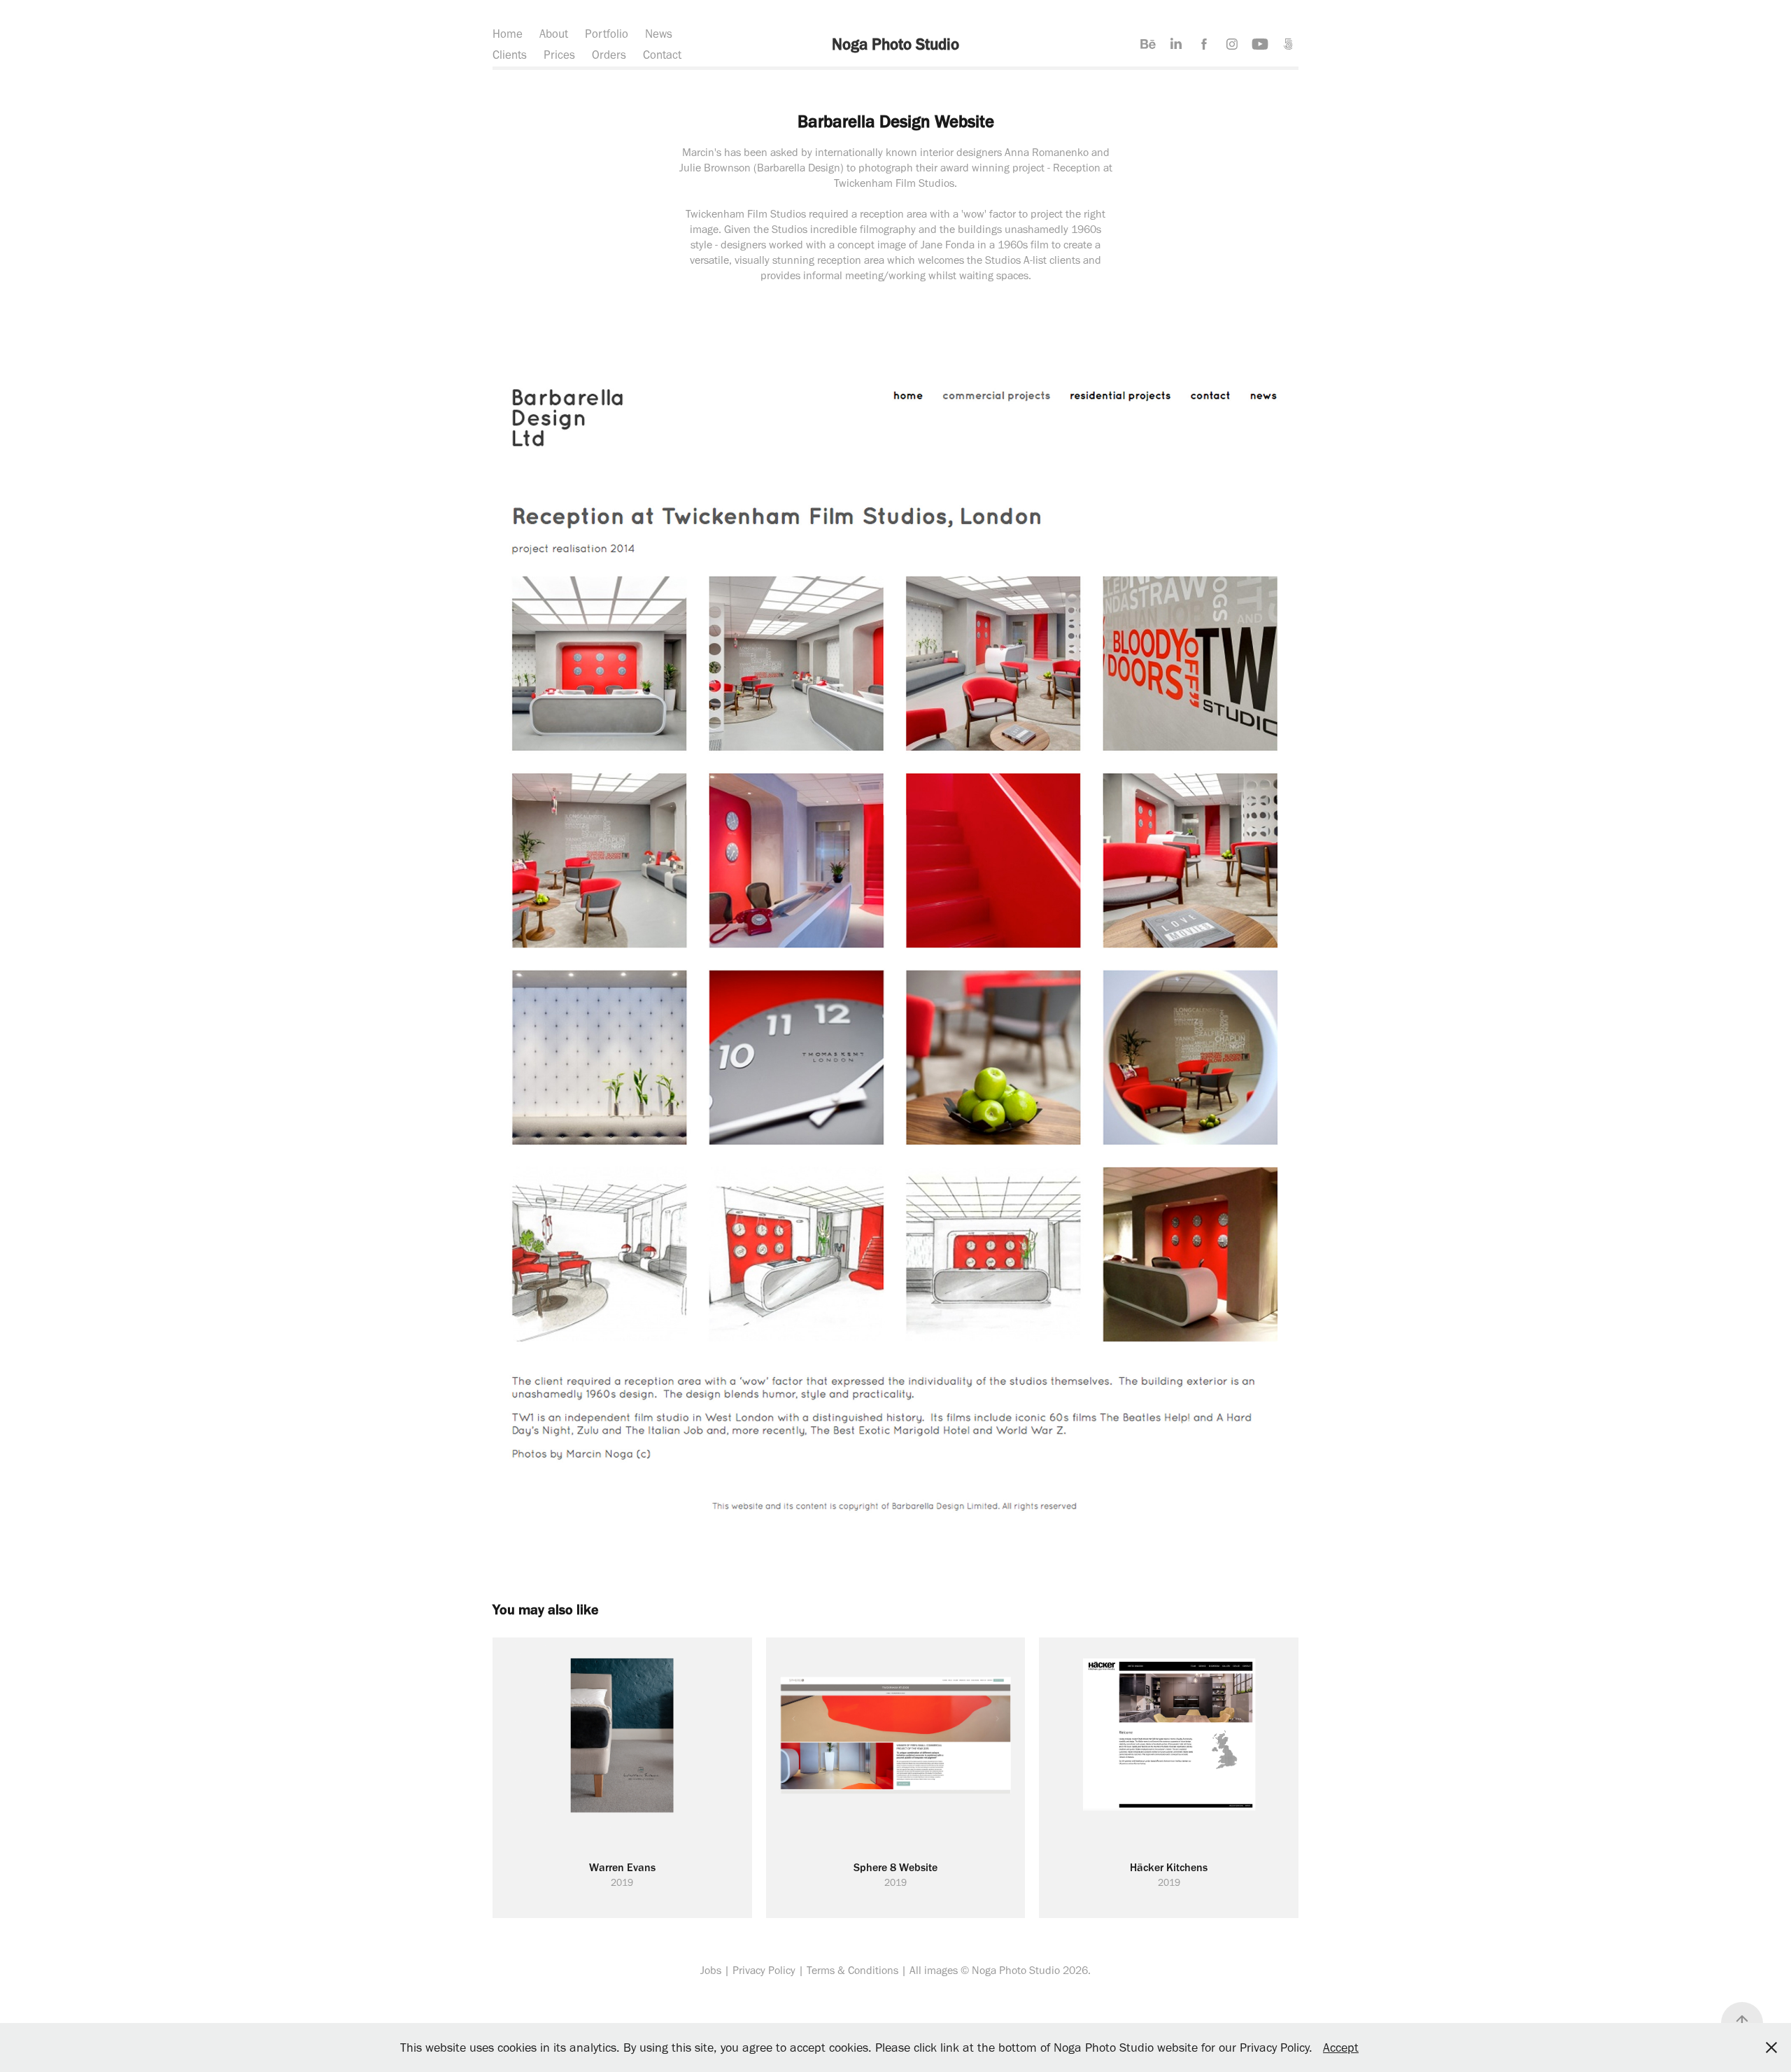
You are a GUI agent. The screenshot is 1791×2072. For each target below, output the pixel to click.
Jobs (711, 1970)
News (659, 34)
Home (508, 34)
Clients (510, 55)
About (554, 34)
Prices (559, 55)
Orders (609, 55)
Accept (1341, 2048)
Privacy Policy (764, 1970)
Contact (662, 55)
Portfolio (607, 34)
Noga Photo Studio (895, 44)
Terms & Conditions (852, 1970)
